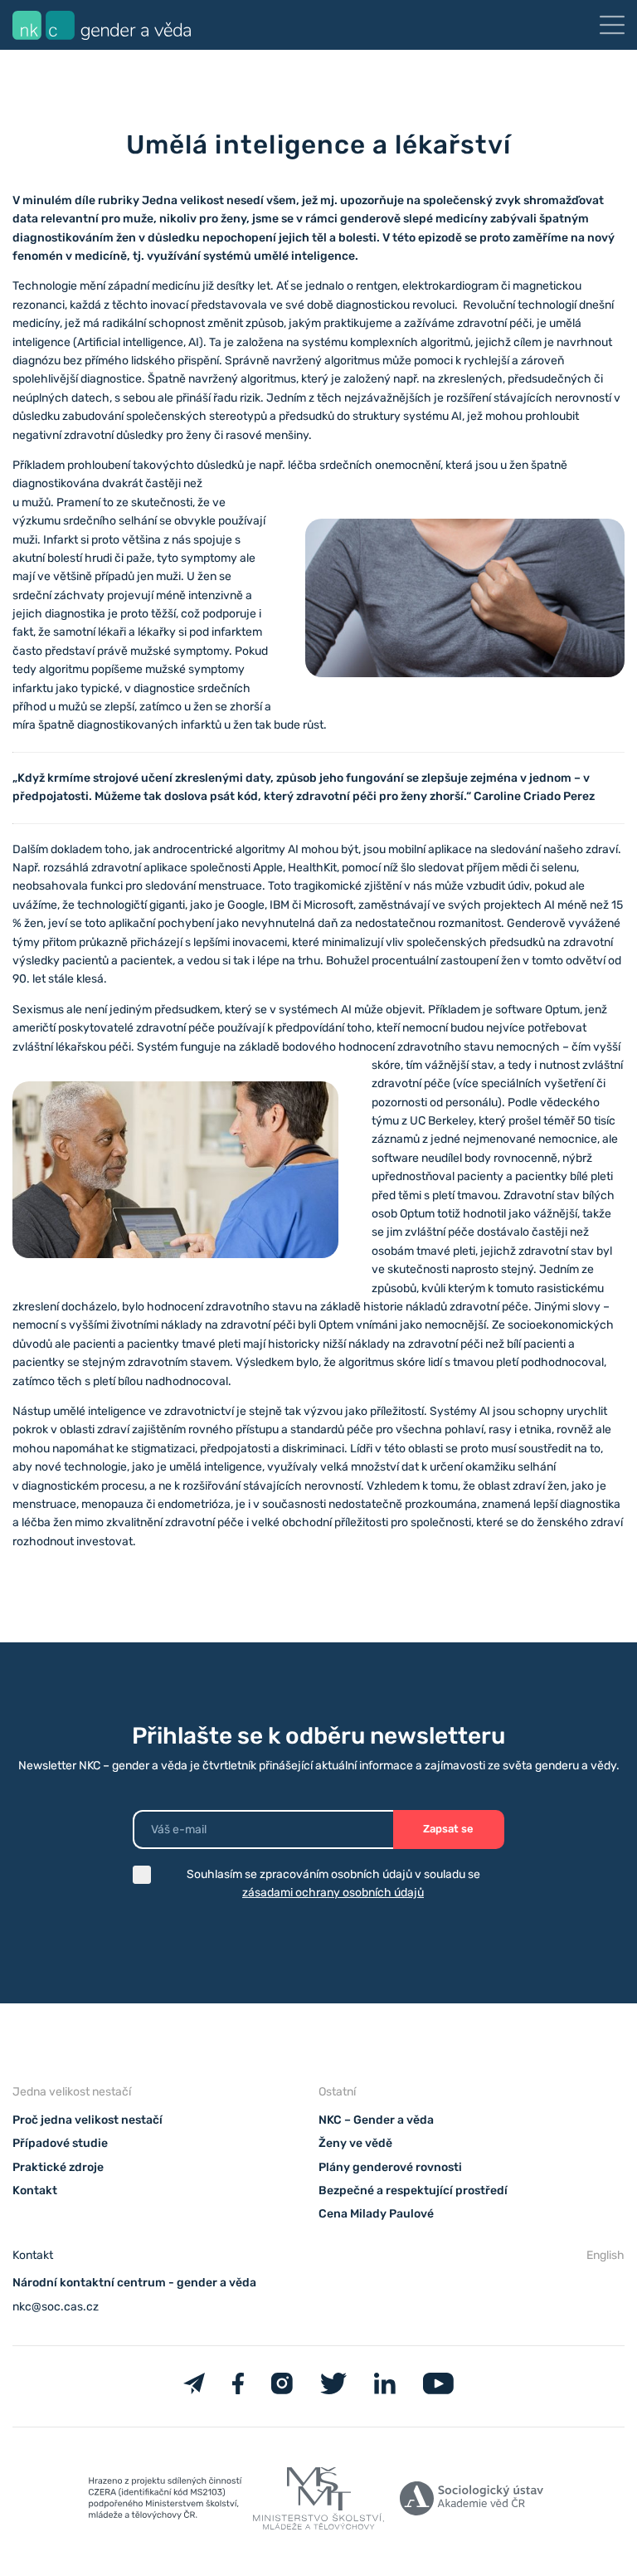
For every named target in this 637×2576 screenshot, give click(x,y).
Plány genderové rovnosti (390, 2167)
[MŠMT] (165, 2502)
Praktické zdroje (58, 2167)
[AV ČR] (472, 2501)
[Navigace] (612, 25)
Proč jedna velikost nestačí (88, 2120)
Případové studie (60, 2143)
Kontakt (35, 2191)
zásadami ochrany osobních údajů (333, 1893)
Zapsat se (448, 1829)
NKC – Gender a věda (376, 2120)
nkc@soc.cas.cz (56, 2307)
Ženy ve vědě (355, 2143)
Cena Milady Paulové (376, 2214)
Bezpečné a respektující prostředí (413, 2191)
